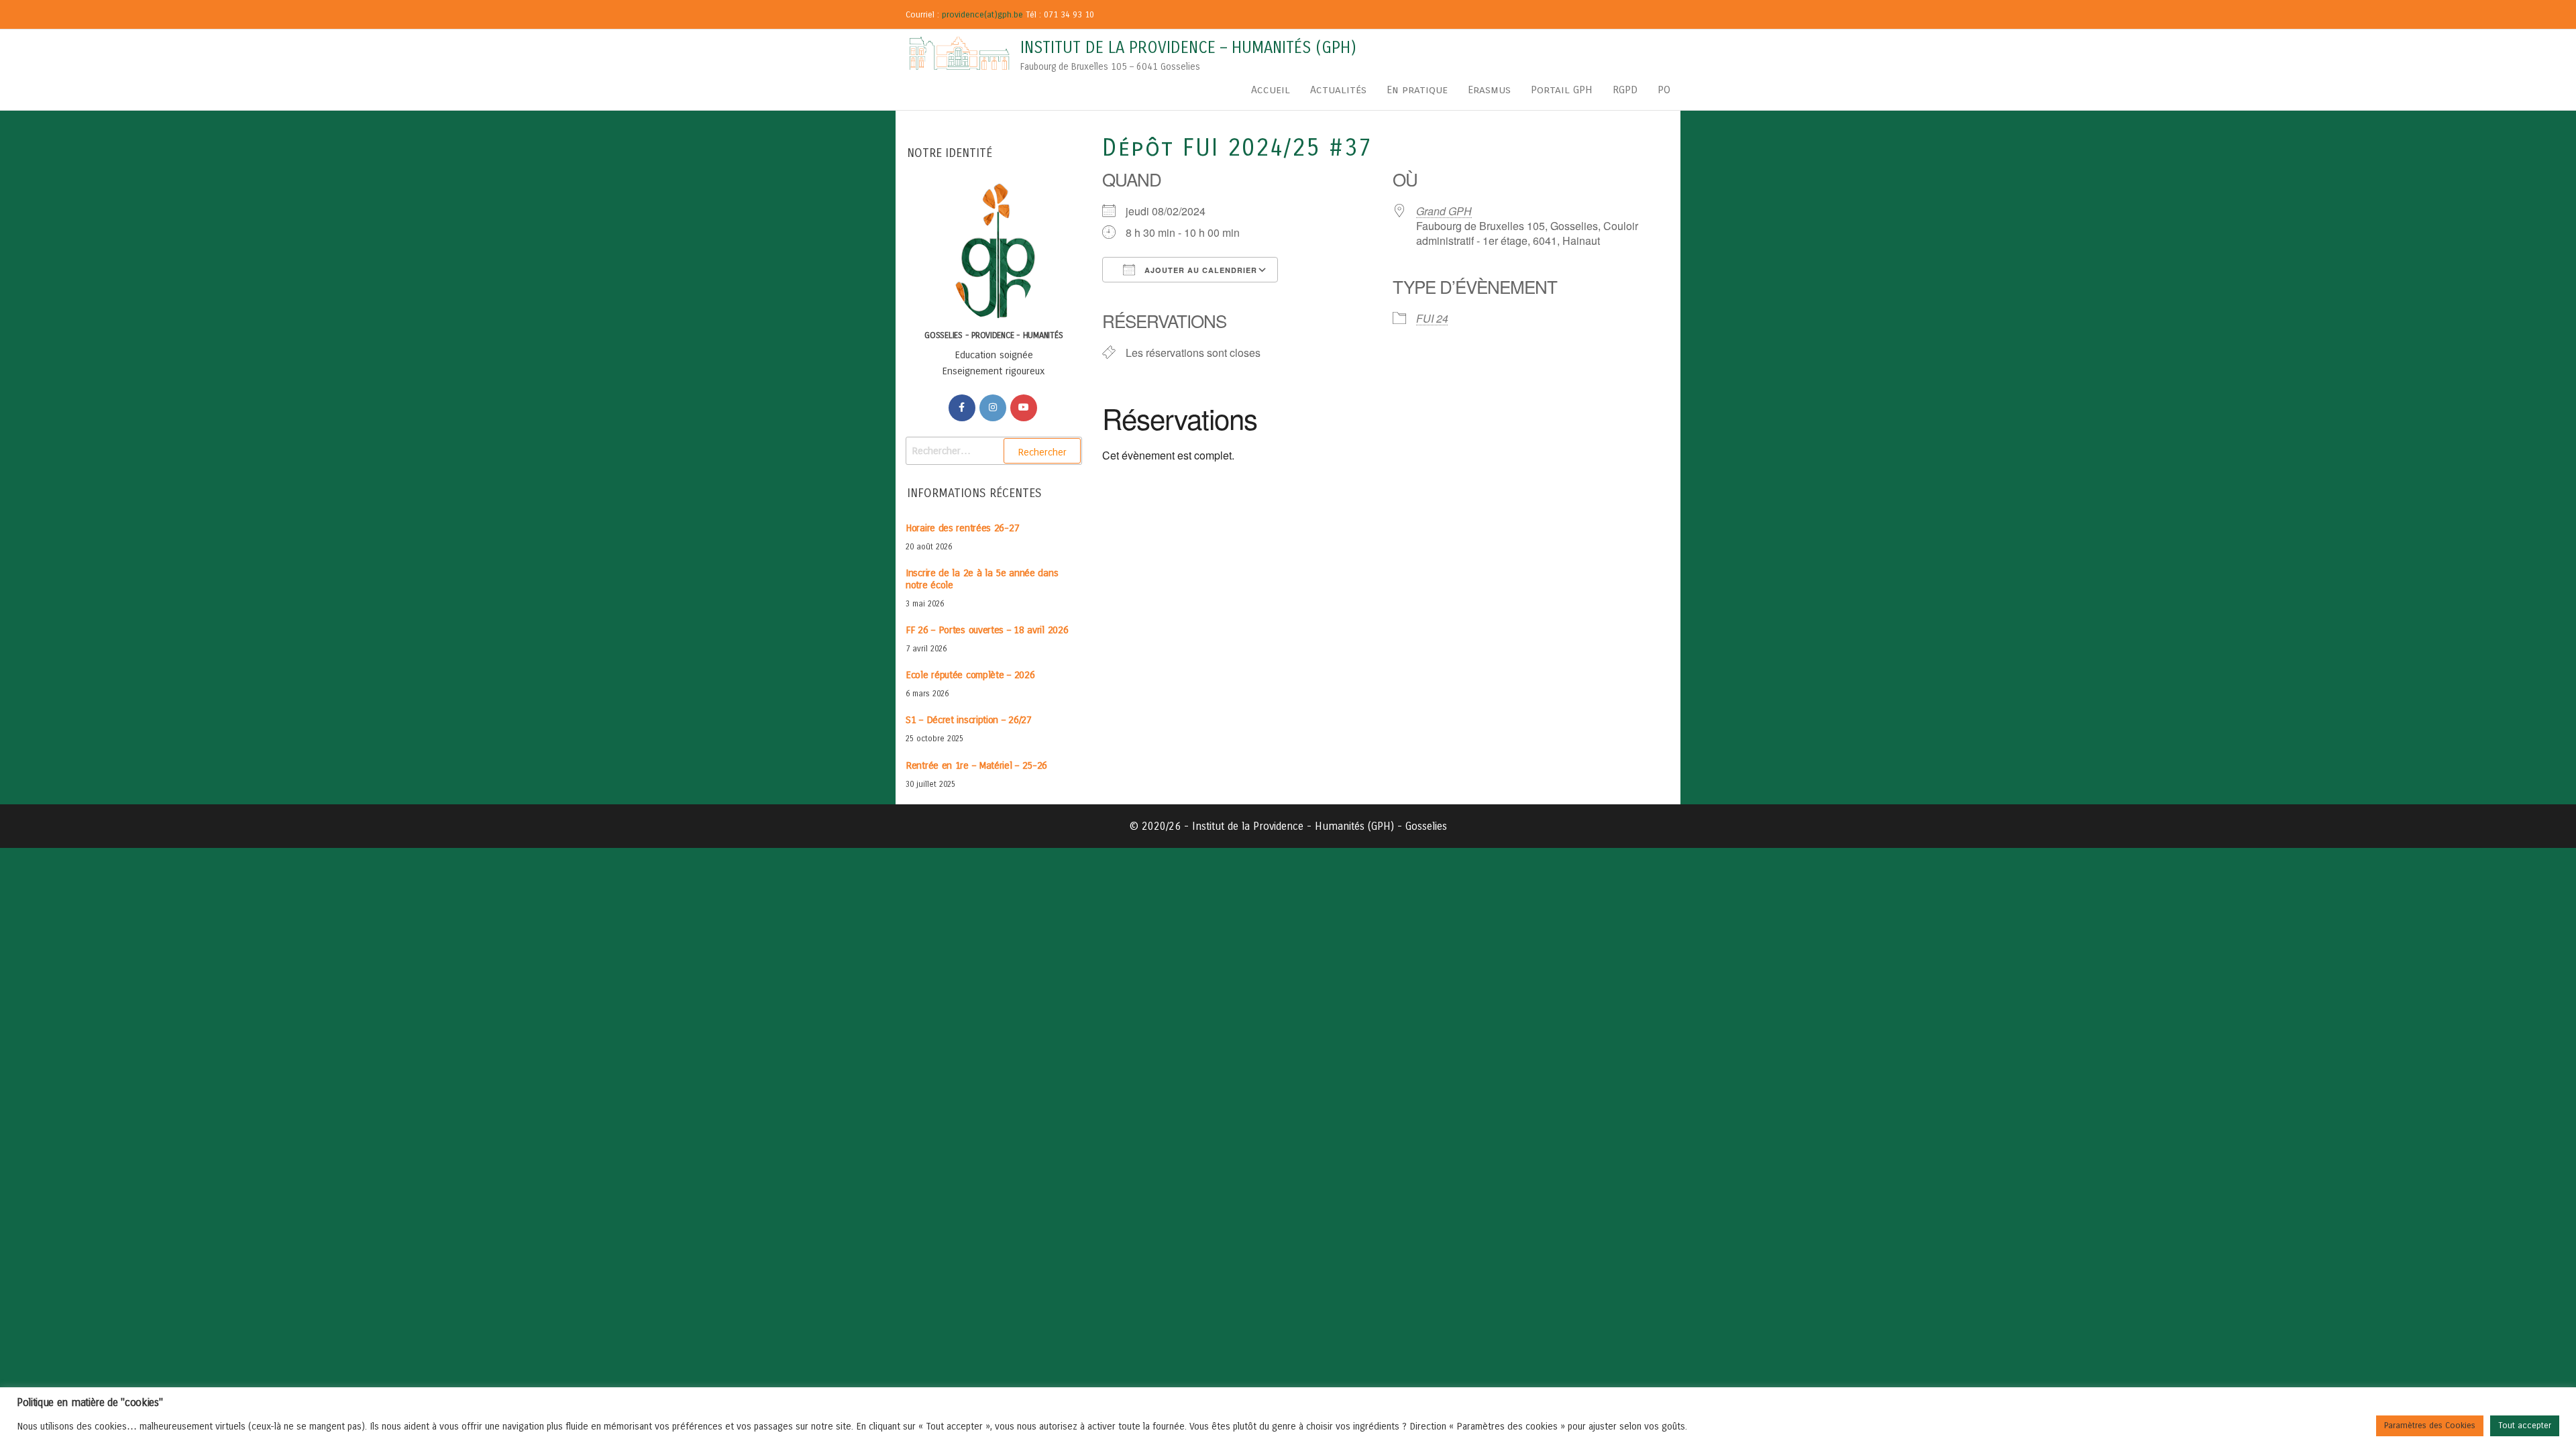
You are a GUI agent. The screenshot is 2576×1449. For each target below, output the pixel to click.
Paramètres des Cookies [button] (2430, 1426)
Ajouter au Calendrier (1199, 270)
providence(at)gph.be (982, 15)
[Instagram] (993, 408)
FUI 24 (1432, 318)
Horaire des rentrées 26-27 (962, 528)
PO (1664, 90)
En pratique (1417, 90)
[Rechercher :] (994, 451)
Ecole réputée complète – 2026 (970, 675)
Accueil (1271, 90)
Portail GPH (1562, 90)
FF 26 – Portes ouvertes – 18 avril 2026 (987, 630)
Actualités (1338, 90)
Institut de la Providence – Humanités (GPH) (1188, 48)
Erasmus (1489, 90)
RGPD (1625, 90)
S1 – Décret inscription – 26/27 (969, 720)
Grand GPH (1444, 211)
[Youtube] (1024, 408)
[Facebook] (962, 408)
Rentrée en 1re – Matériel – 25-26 (976, 765)
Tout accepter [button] (2525, 1426)
